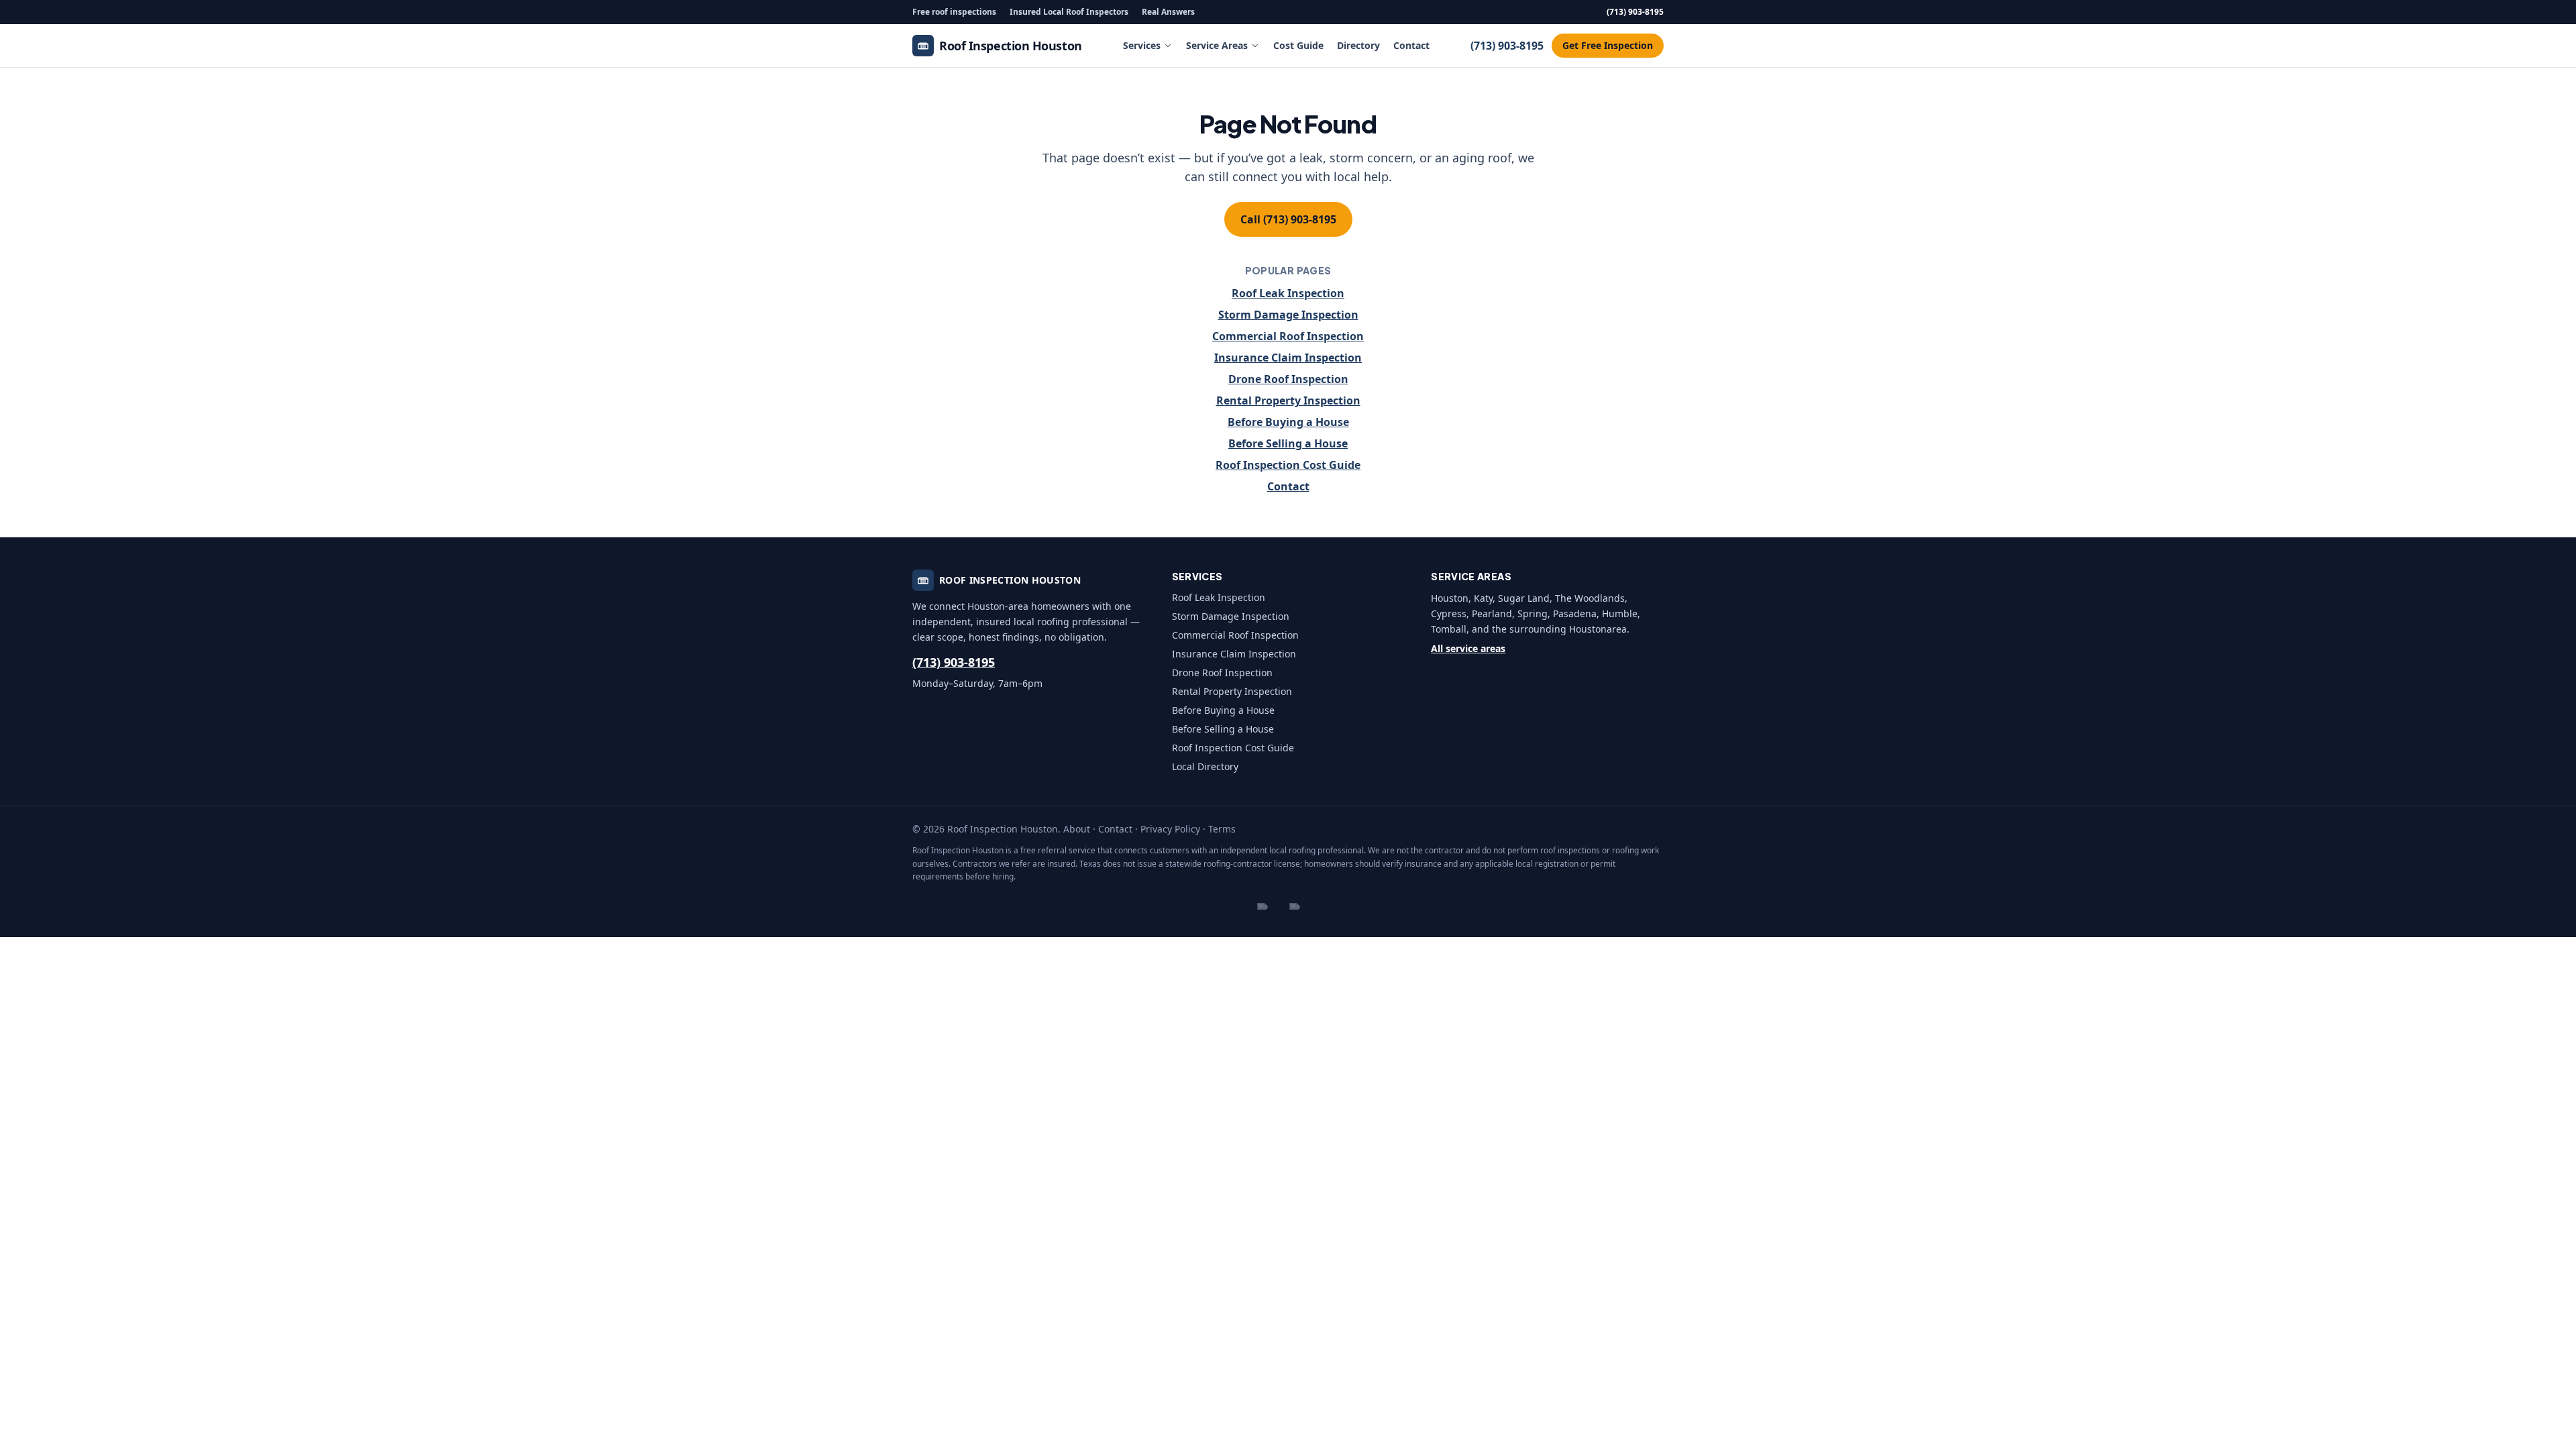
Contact (1411, 45)
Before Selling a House (1288, 443)
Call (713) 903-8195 (1288, 219)
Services (1142, 45)
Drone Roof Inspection (1288, 379)
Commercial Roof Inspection (1288, 336)
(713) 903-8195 (1635, 12)
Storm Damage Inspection (1288, 315)
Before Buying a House (1288, 422)
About (1077, 829)
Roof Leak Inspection (1288, 293)
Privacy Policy (1170, 829)
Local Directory (1205, 766)
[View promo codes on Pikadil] (1304, 906)
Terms (1222, 829)
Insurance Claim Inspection (1288, 358)
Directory (1358, 45)
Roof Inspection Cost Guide (1288, 465)
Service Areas (1217, 45)
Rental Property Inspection (1288, 400)
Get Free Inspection (1608, 45)
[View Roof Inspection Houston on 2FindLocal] (1272, 906)
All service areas (1468, 648)
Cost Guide (1298, 45)
